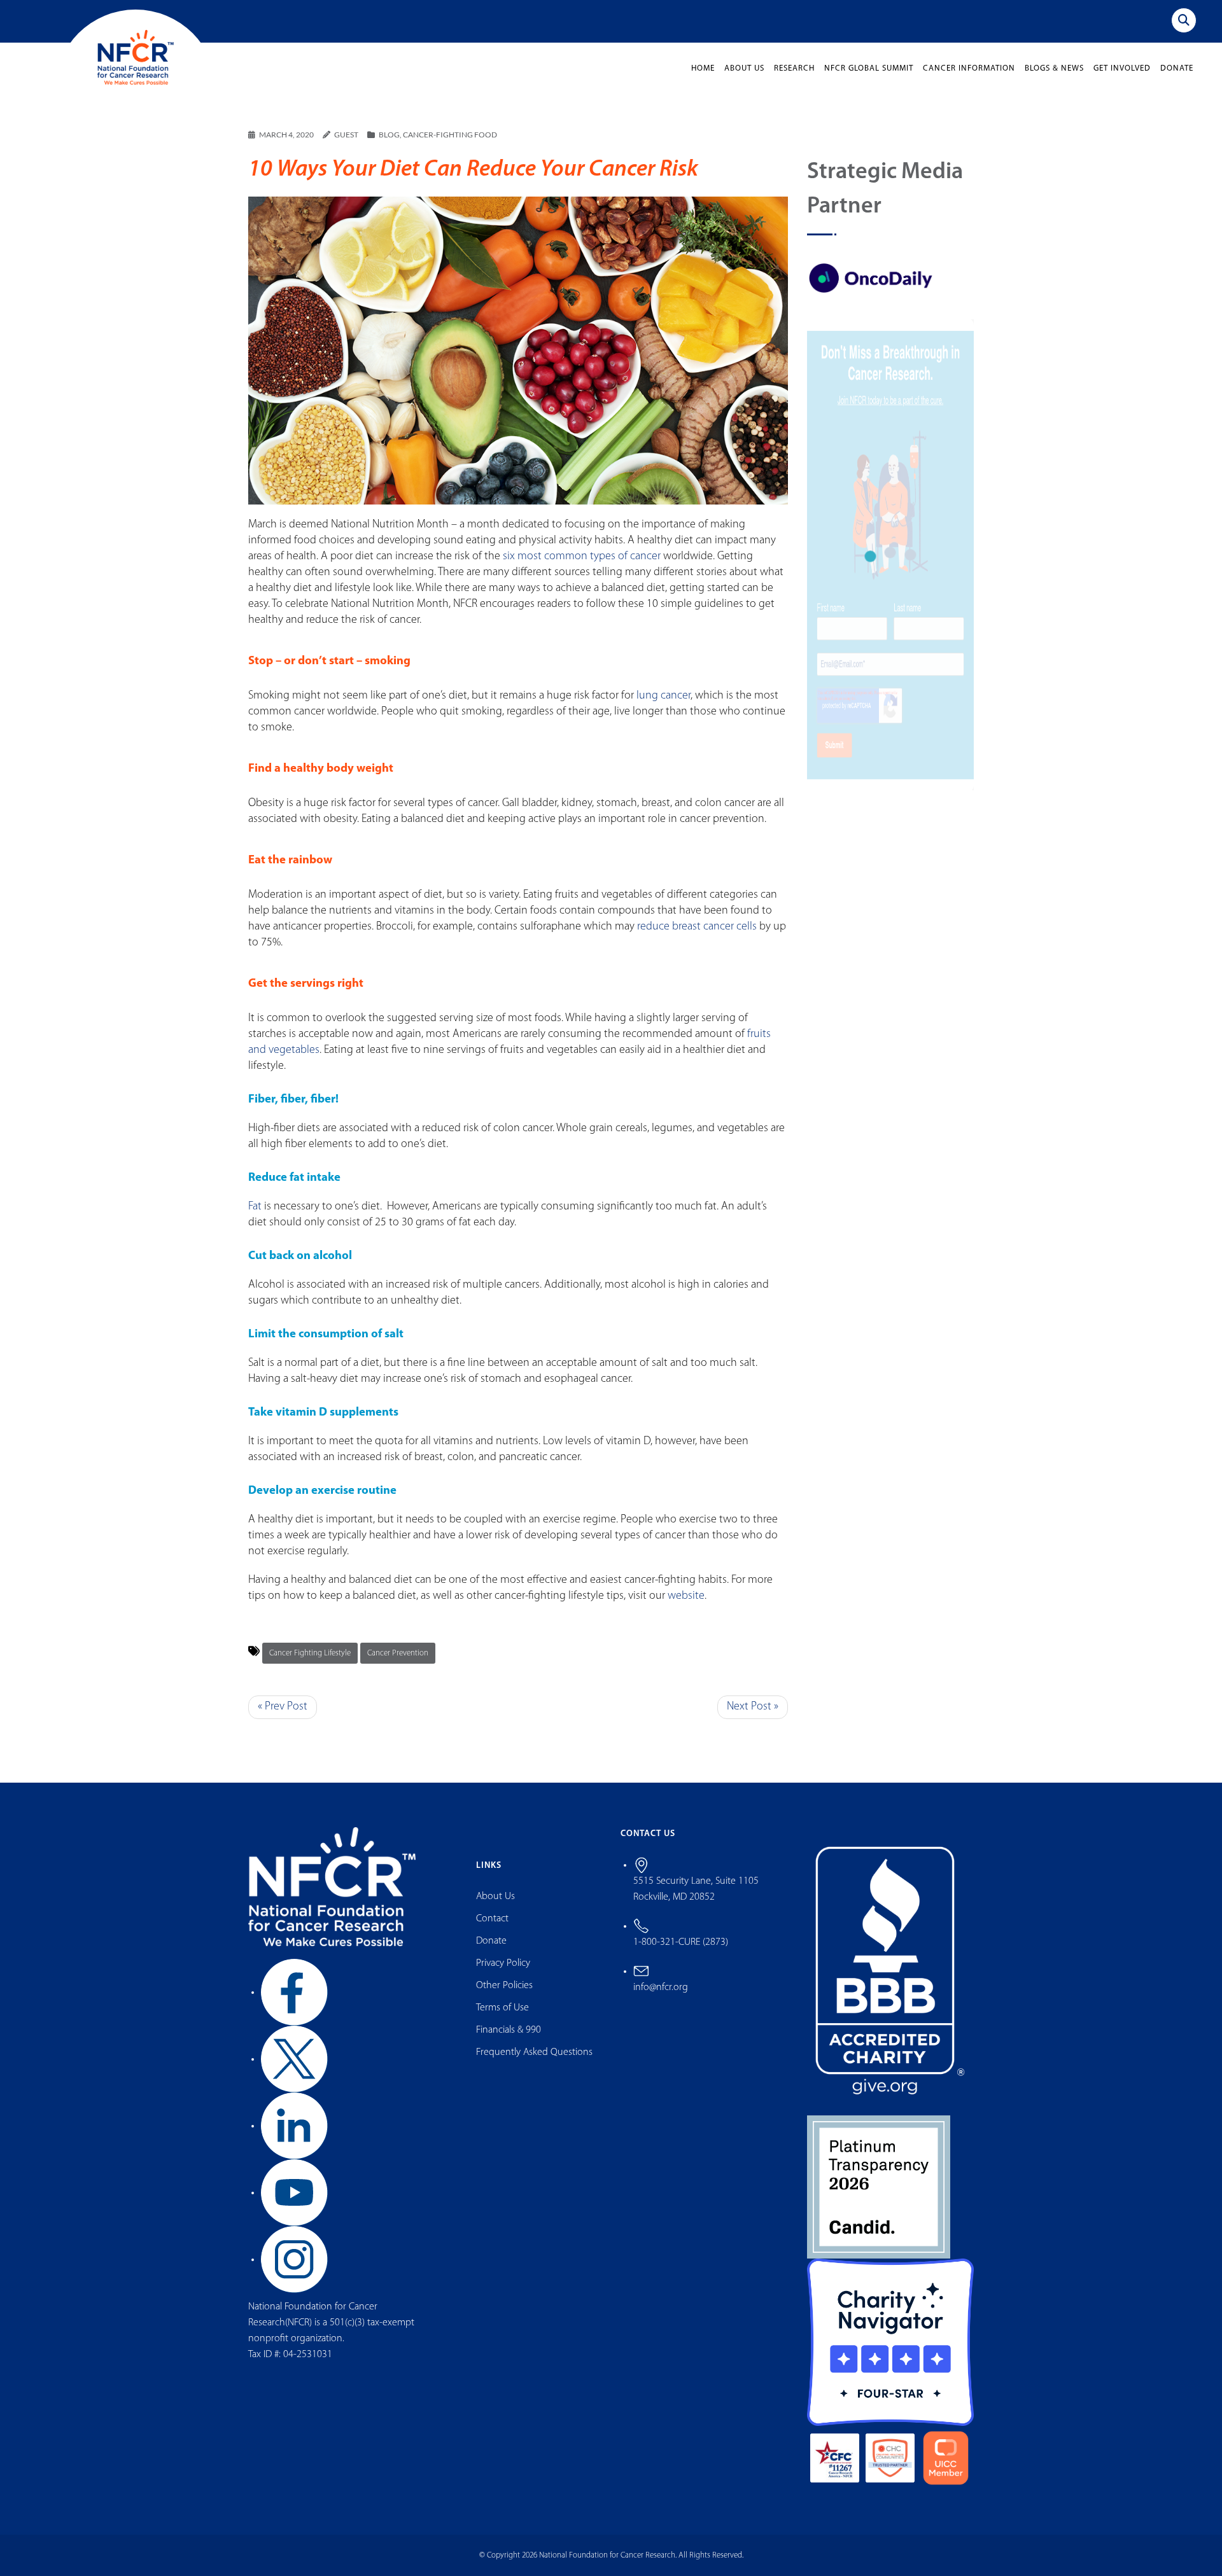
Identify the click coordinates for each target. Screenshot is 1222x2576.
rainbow (310, 860)
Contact (492, 1919)
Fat (255, 1207)
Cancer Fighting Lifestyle (310, 1653)
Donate (1177, 68)
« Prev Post (283, 1707)
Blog (389, 135)
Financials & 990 (509, 2030)
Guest (346, 135)
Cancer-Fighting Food (450, 135)
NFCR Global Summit (869, 68)
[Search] (1184, 20)
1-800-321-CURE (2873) (681, 1942)
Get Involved (1122, 68)
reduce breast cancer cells (697, 927)
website (686, 1596)
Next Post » (753, 1707)
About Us (744, 68)
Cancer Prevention (398, 1653)
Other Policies (504, 1986)
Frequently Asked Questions (534, 2052)
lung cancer (664, 696)
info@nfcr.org (661, 1988)
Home (703, 68)
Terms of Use (502, 2008)
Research (794, 68)
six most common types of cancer (582, 557)
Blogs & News (1054, 68)
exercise (333, 1491)
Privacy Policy (503, 1963)
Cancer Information (969, 68)
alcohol (333, 1256)
